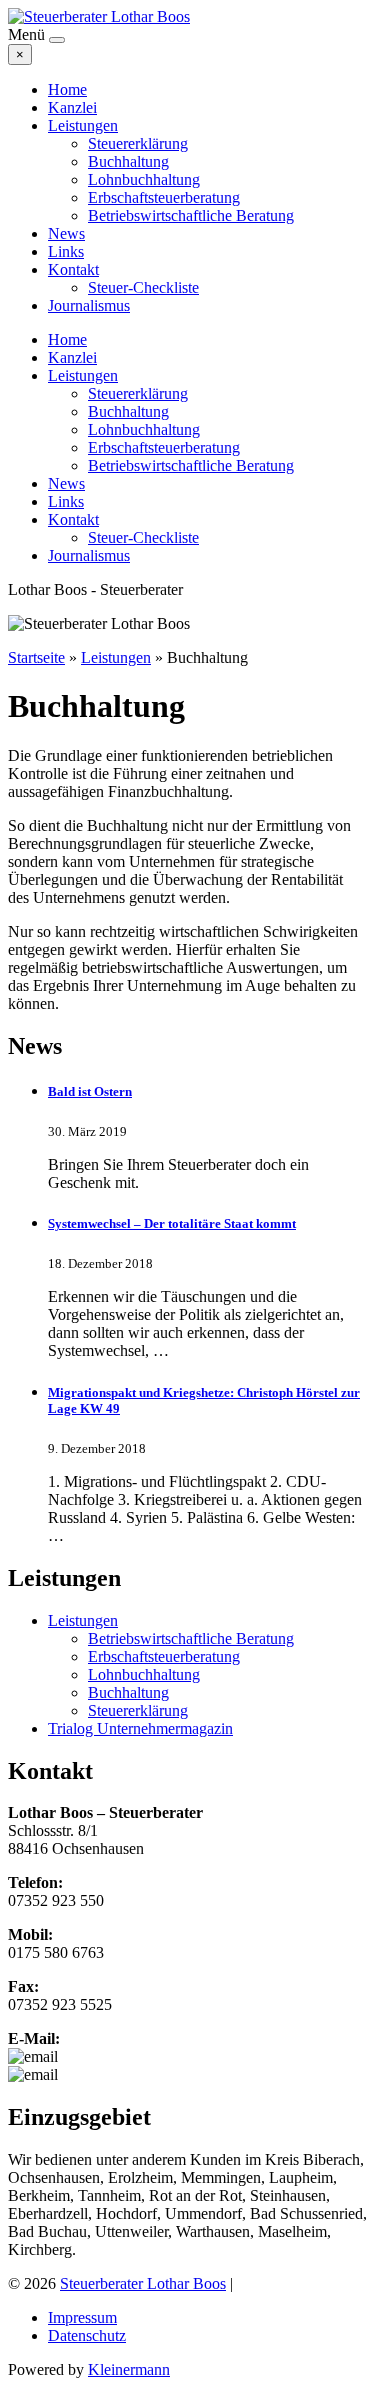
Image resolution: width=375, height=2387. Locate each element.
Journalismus (89, 305)
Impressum (82, 2317)
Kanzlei (72, 107)
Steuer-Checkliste (143, 287)
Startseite (36, 657)
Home (67, 89)
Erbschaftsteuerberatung (164, 197)
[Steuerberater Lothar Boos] (99, 16)
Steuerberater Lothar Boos (143, 2283)
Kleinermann (129, 2369)
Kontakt (73, 269)
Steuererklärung (138, 143)
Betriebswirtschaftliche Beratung (191, 215)
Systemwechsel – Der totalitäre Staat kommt (172, 1223)
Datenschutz (87, 2335)
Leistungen (83, 125)
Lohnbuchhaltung (144, 179)
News (66, 233)
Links (66, 251)
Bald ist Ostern (90, 1091)
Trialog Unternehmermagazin (140, 1728)
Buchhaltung (128, 161)
